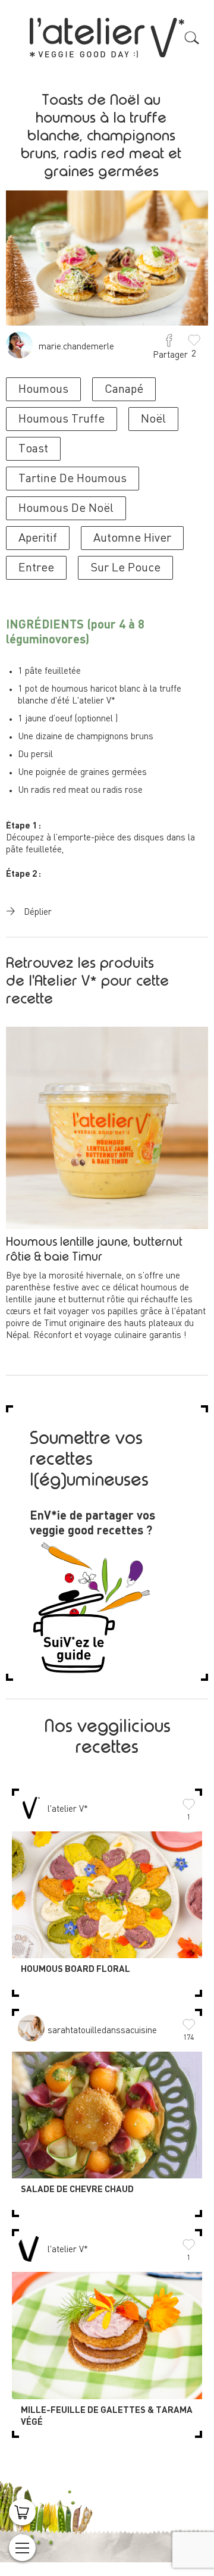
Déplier (38, 913)
